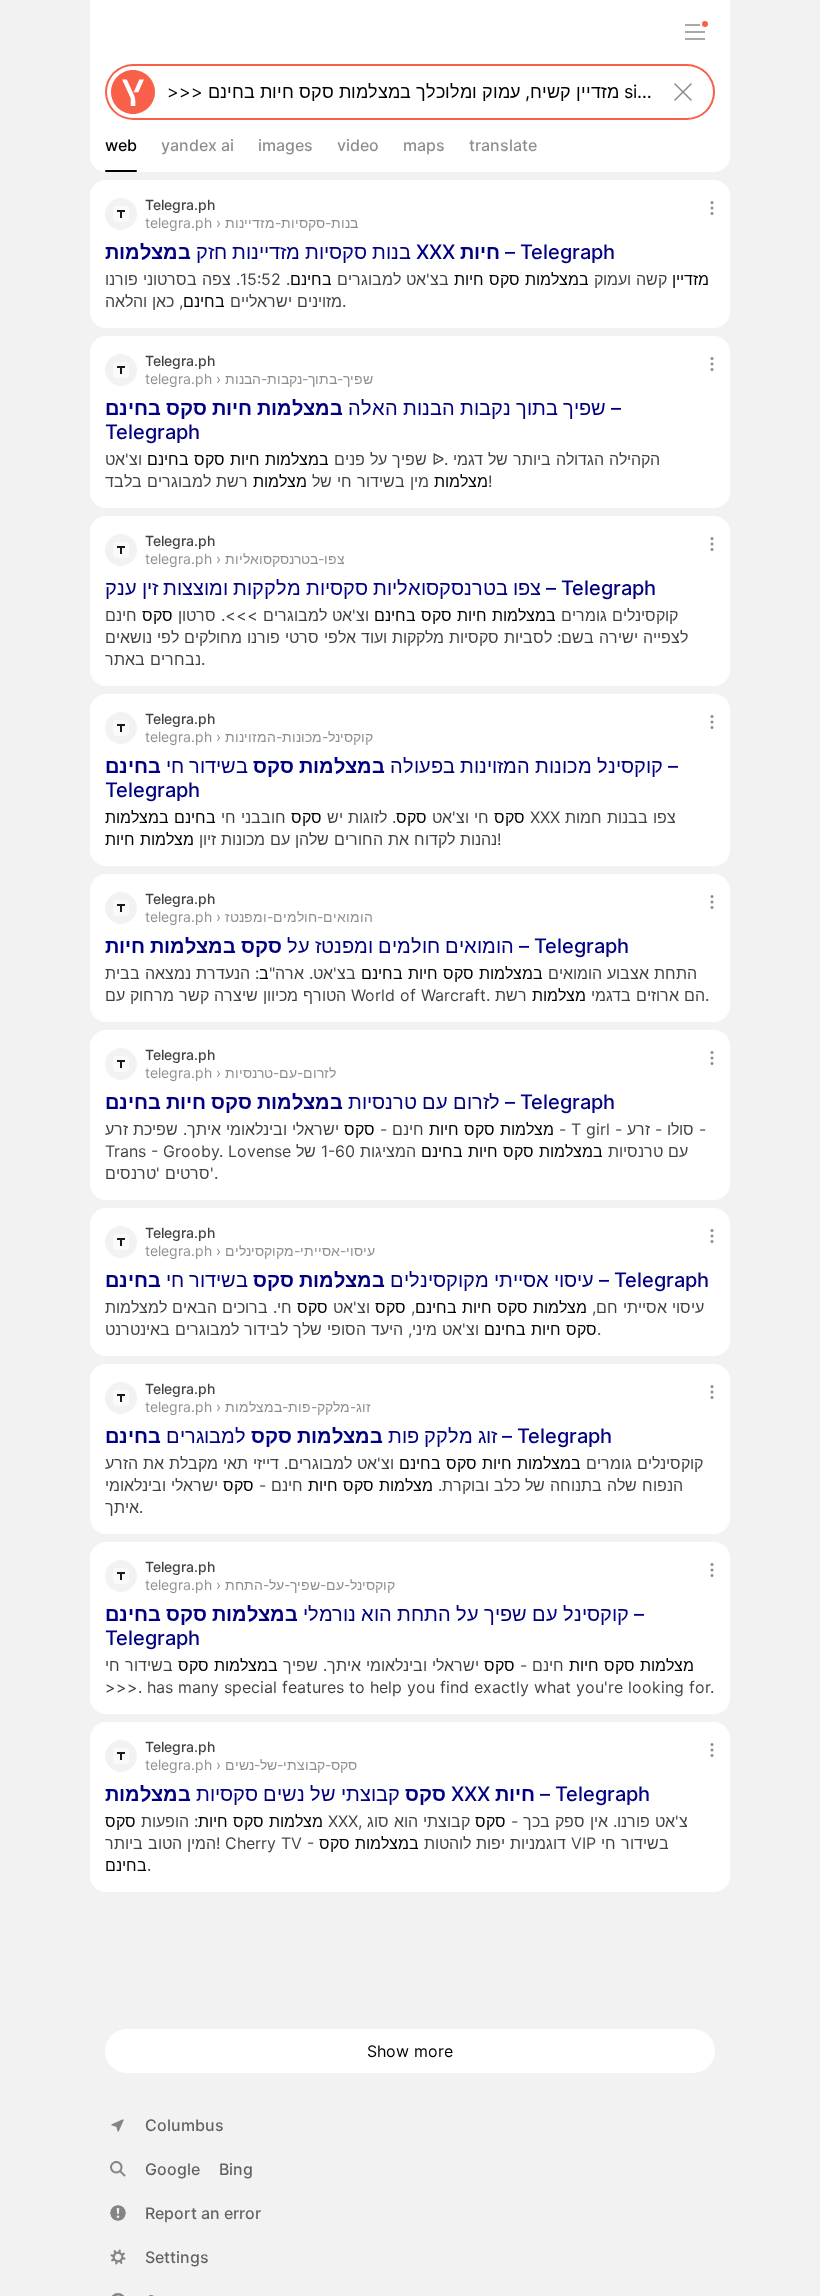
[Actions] (712, 208)
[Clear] (683, 92)
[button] (185, 2213)
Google (172, 2169)
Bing (236, 2169)
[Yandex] (133, 92)
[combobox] (406, 92)
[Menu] (695, 32)
